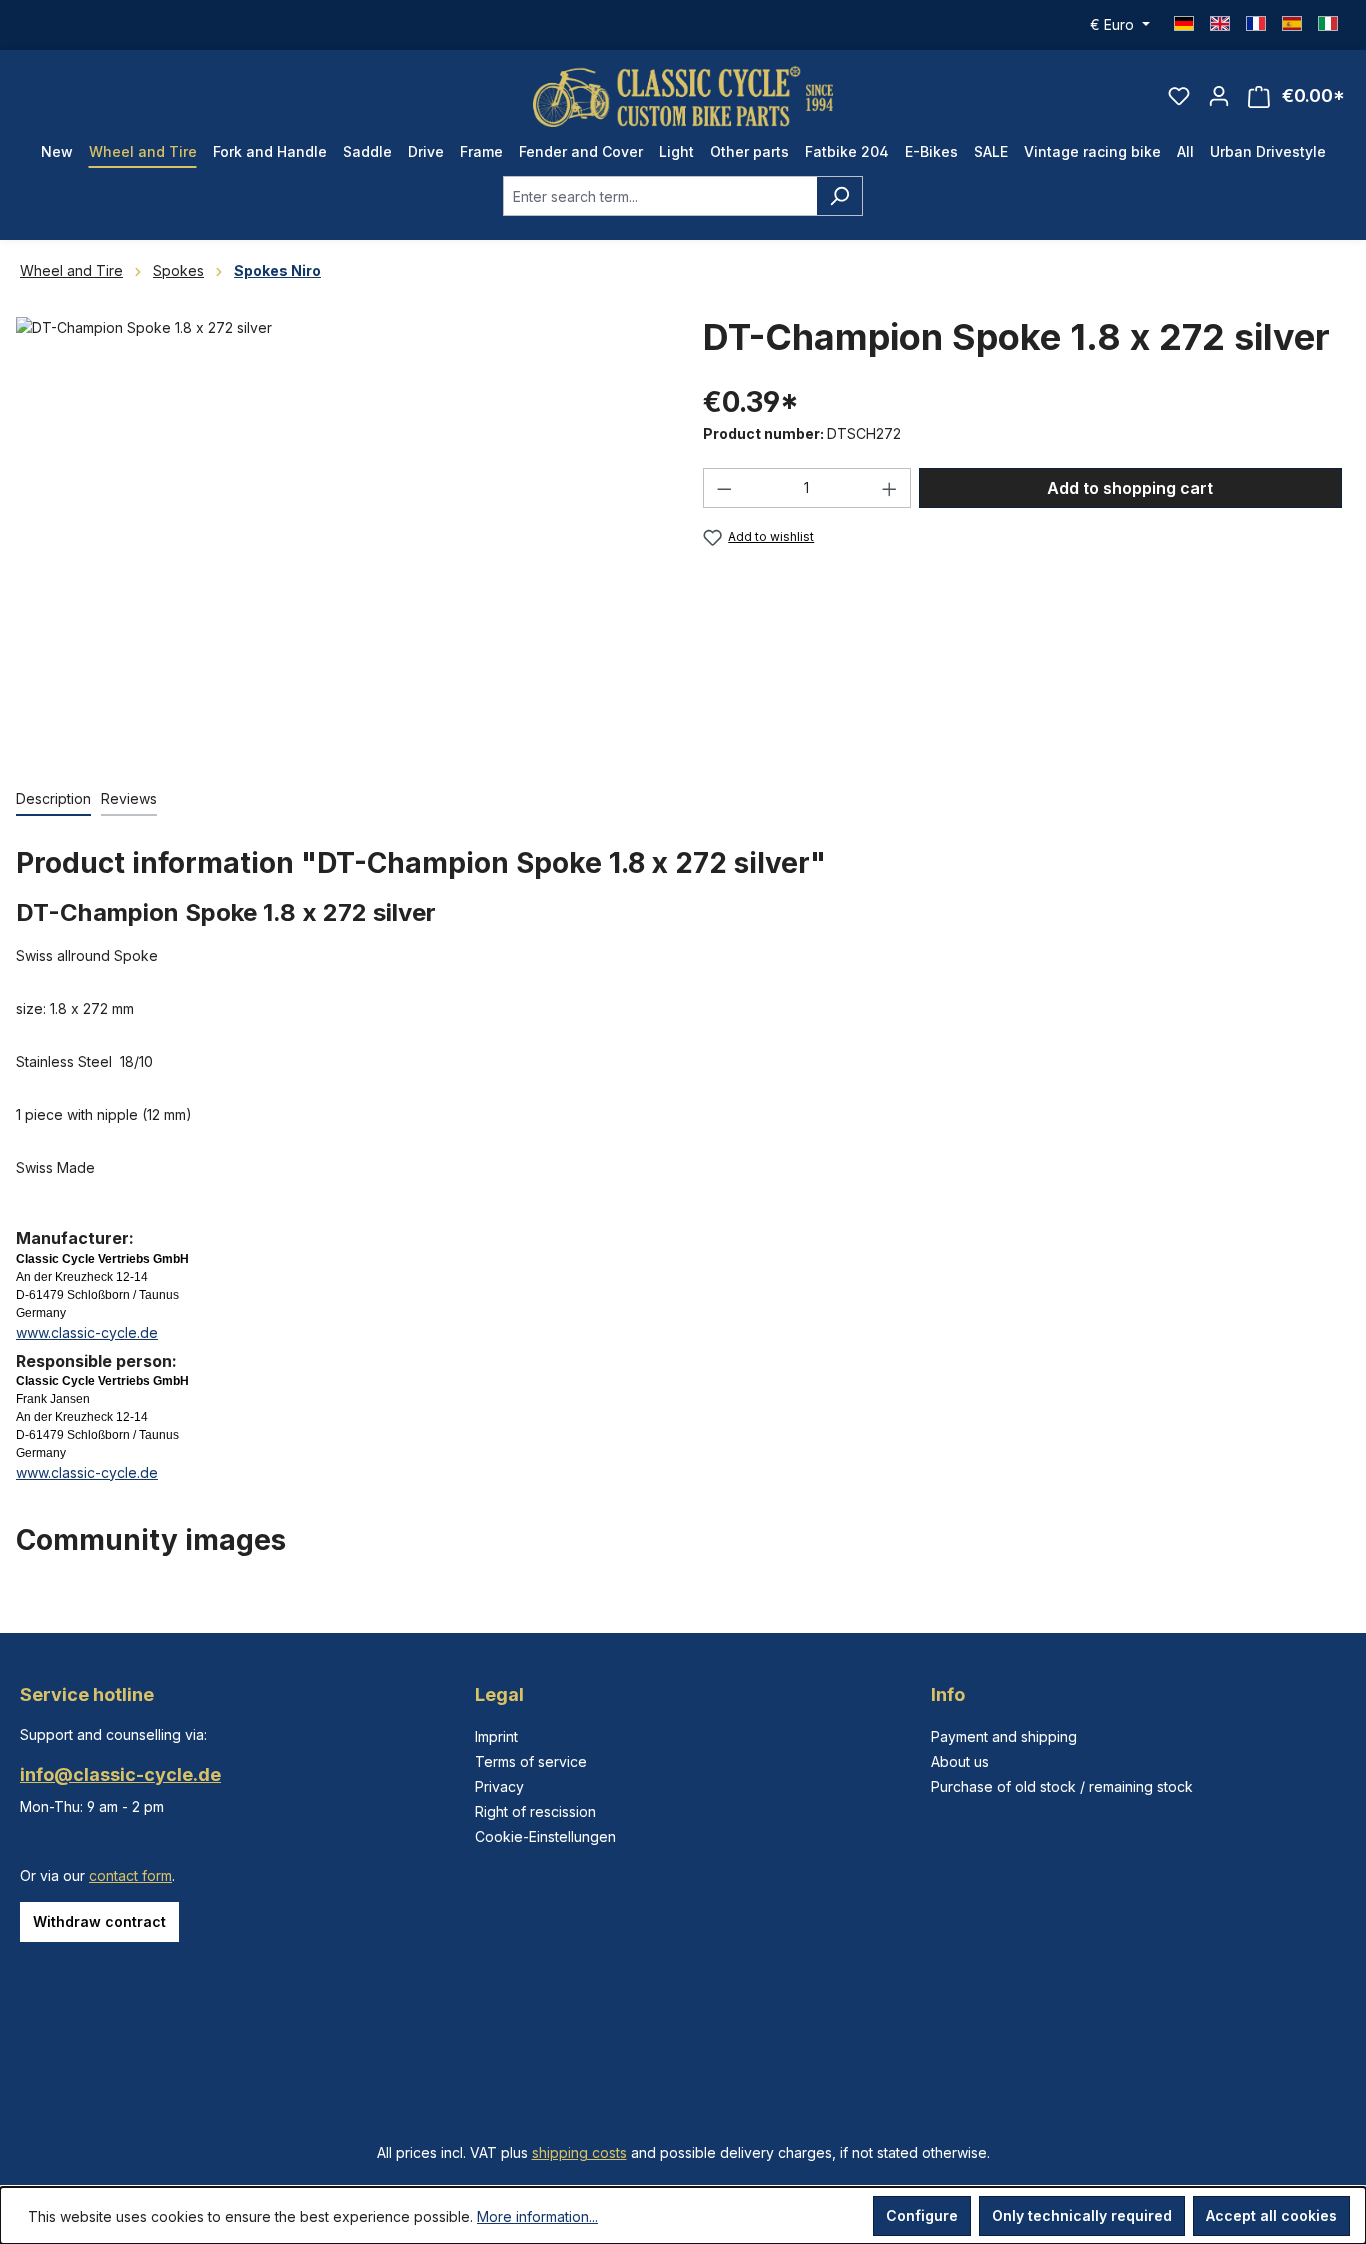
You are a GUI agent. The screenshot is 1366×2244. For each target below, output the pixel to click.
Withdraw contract (99, 1921)
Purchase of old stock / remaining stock (1062, 1786)
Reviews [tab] (129, 798)
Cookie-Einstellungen (545, 1836)
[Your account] (1219, 96)
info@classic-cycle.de (120, 1774)
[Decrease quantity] (724, 488)
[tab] (53, 799)
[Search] (839, 196)
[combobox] (660, 196)
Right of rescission (535, 1811)
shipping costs (579, 2152)
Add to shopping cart (1130, 488)
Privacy (499, 1786)
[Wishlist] (1179, 96)
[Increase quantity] (890, 488)
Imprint (496, 1736)
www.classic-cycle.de (87, 1332)
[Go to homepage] (683, 96)
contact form (130, 1875)
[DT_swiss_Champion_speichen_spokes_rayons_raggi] (339, 532)
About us (960, 1761)
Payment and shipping (1004, 1736)
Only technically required (1082, 2215)
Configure (922, 2215)
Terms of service (531, 1761)
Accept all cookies (1271, 2215)
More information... (537, 2216)
